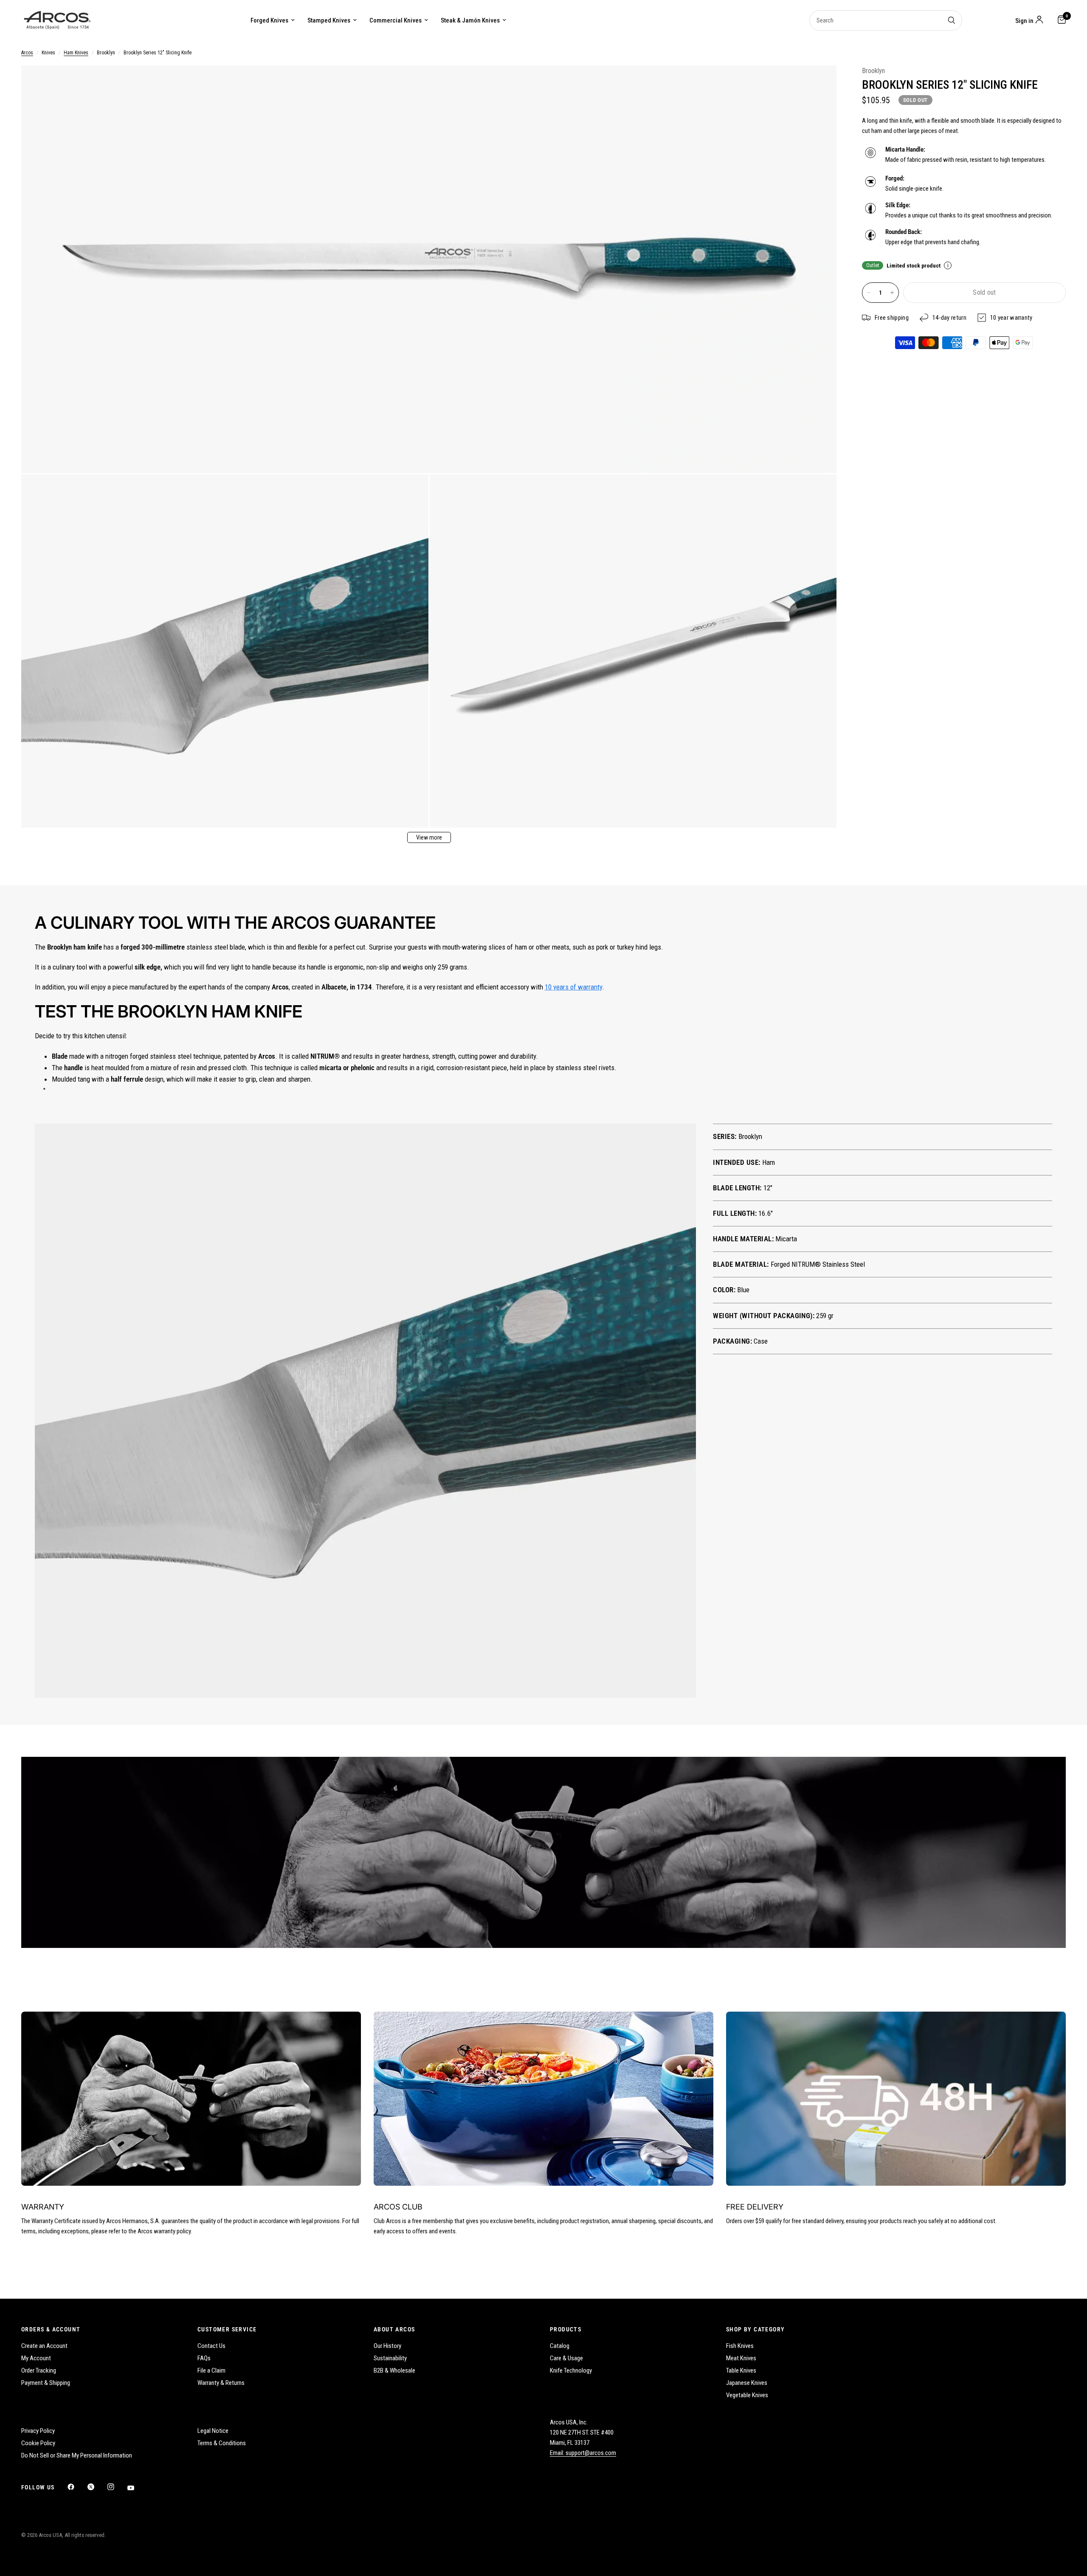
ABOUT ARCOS (394, 2329)
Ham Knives (76, 53)
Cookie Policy (38, 2443)
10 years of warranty (573, 987)
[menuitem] (273, 20)
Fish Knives (740, 2346)
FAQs (204, 2358)
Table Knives (741, 2370)
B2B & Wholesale (394, 2370)
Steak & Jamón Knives (470, 20)
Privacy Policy (38, 2431)
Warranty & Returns (221, 2383)
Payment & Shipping (46, 2383)
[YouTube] (137, 2488)
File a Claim (211, 2370)
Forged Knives (269, 20)
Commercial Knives (396, 20)
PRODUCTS (566, 2329)
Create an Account (44, 2346)
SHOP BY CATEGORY (755, 2329)
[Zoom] (819, 83)
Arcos (27, 53)
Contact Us (211, 2346)
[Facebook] (77, 2487)
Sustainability (390, 2358)
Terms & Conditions (222, 2443)
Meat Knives (741, 2358)
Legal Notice (213, 2431)
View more (429, 837)
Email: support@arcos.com (583, 2453)
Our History (387, 2346)
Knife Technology (571, 2370)
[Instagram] (117, 2487)
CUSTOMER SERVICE (227, 2329)
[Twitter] (97, 2487)
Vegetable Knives (747, 2395)
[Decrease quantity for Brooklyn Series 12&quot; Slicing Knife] (869, 293)
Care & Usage (566, 2358)
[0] (1060, 20)
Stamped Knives (329, 20)
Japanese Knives (747, 2383)
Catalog (560, 2346)
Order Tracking (39, 2370)
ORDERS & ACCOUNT (51, 2329)
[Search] (952, 20)
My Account (36, 2358)
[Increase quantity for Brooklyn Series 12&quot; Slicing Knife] (892, 293)
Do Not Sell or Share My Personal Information (77, 2455)
